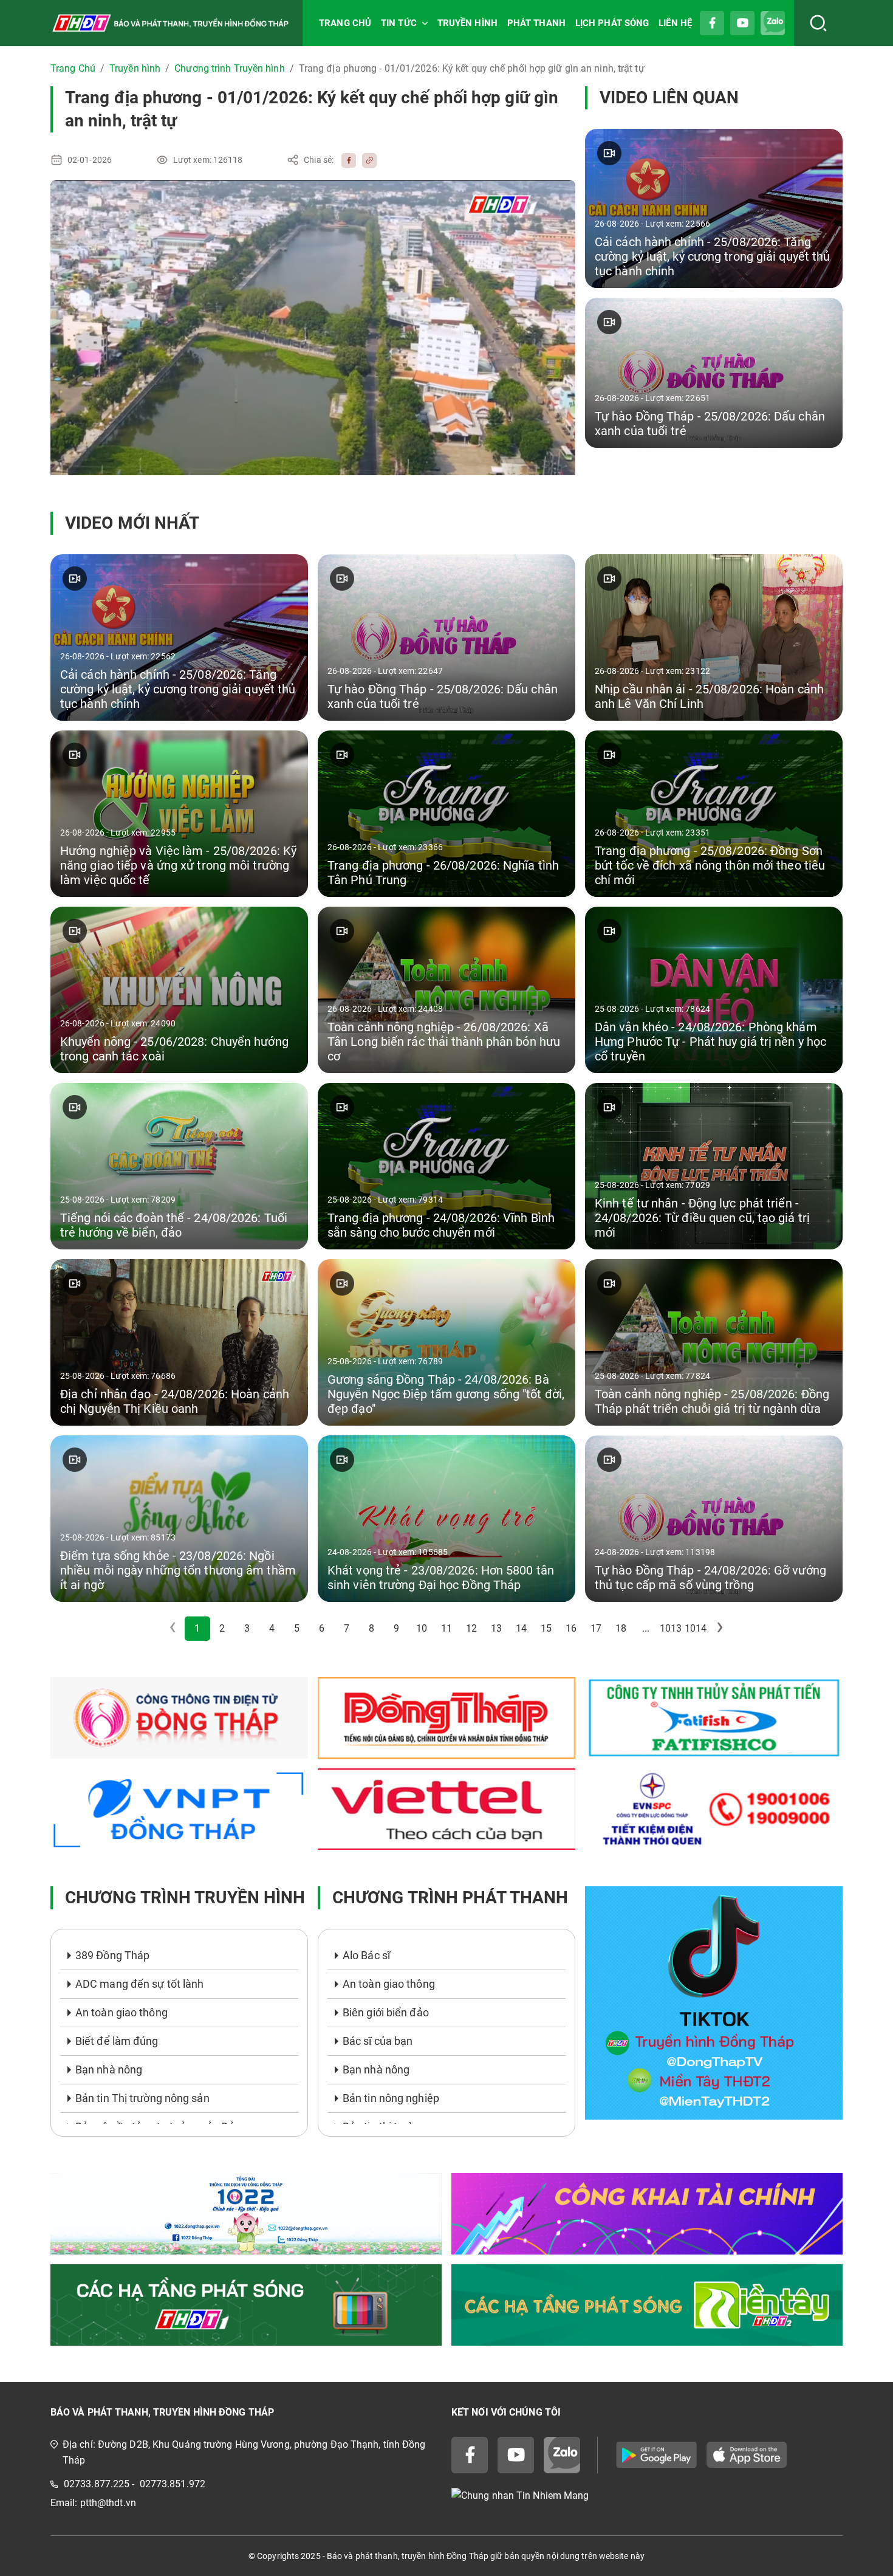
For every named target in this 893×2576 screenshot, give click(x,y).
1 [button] (197, 1628)
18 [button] (621, 1628)
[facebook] (346, 160)
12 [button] (471, 1628)
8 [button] (371, 1628)
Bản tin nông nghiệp (391, 2098)
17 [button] (596, 1628)
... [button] (646, 1628)
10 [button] (422, 1628)
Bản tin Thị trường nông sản (142, 2098)
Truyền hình (135, 68)
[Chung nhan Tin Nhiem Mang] (647, 2496)
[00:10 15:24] (313, 328)
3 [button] (247, 1628)
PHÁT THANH (536, 23)
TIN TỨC (399, 23)
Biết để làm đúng (117, 2041)
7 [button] (347, 1628)
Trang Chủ (73, 68)
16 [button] (571, 1628)
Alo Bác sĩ (366, 1955)
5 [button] (297, 1628)
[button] (720, 1629)
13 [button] (496, 1628)
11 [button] (446, 1628)
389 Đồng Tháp (112, 1955)
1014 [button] (696, 1628)
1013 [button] (671, 1628)
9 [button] (396, 1628)
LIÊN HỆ (675, 23)
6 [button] (322, 1628)
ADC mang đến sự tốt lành (139, 1984)
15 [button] (546, 1628)
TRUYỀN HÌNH (467, 23)
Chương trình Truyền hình (229, 68)
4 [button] (272, 1628)
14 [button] (521, 1628)
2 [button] (222, 1628)
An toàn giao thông (121, 2012)
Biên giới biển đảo (386, 2012)
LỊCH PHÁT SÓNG (612, 23)
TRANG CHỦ (345, 23)
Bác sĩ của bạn (378, 2041)
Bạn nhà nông (109, 2069)
